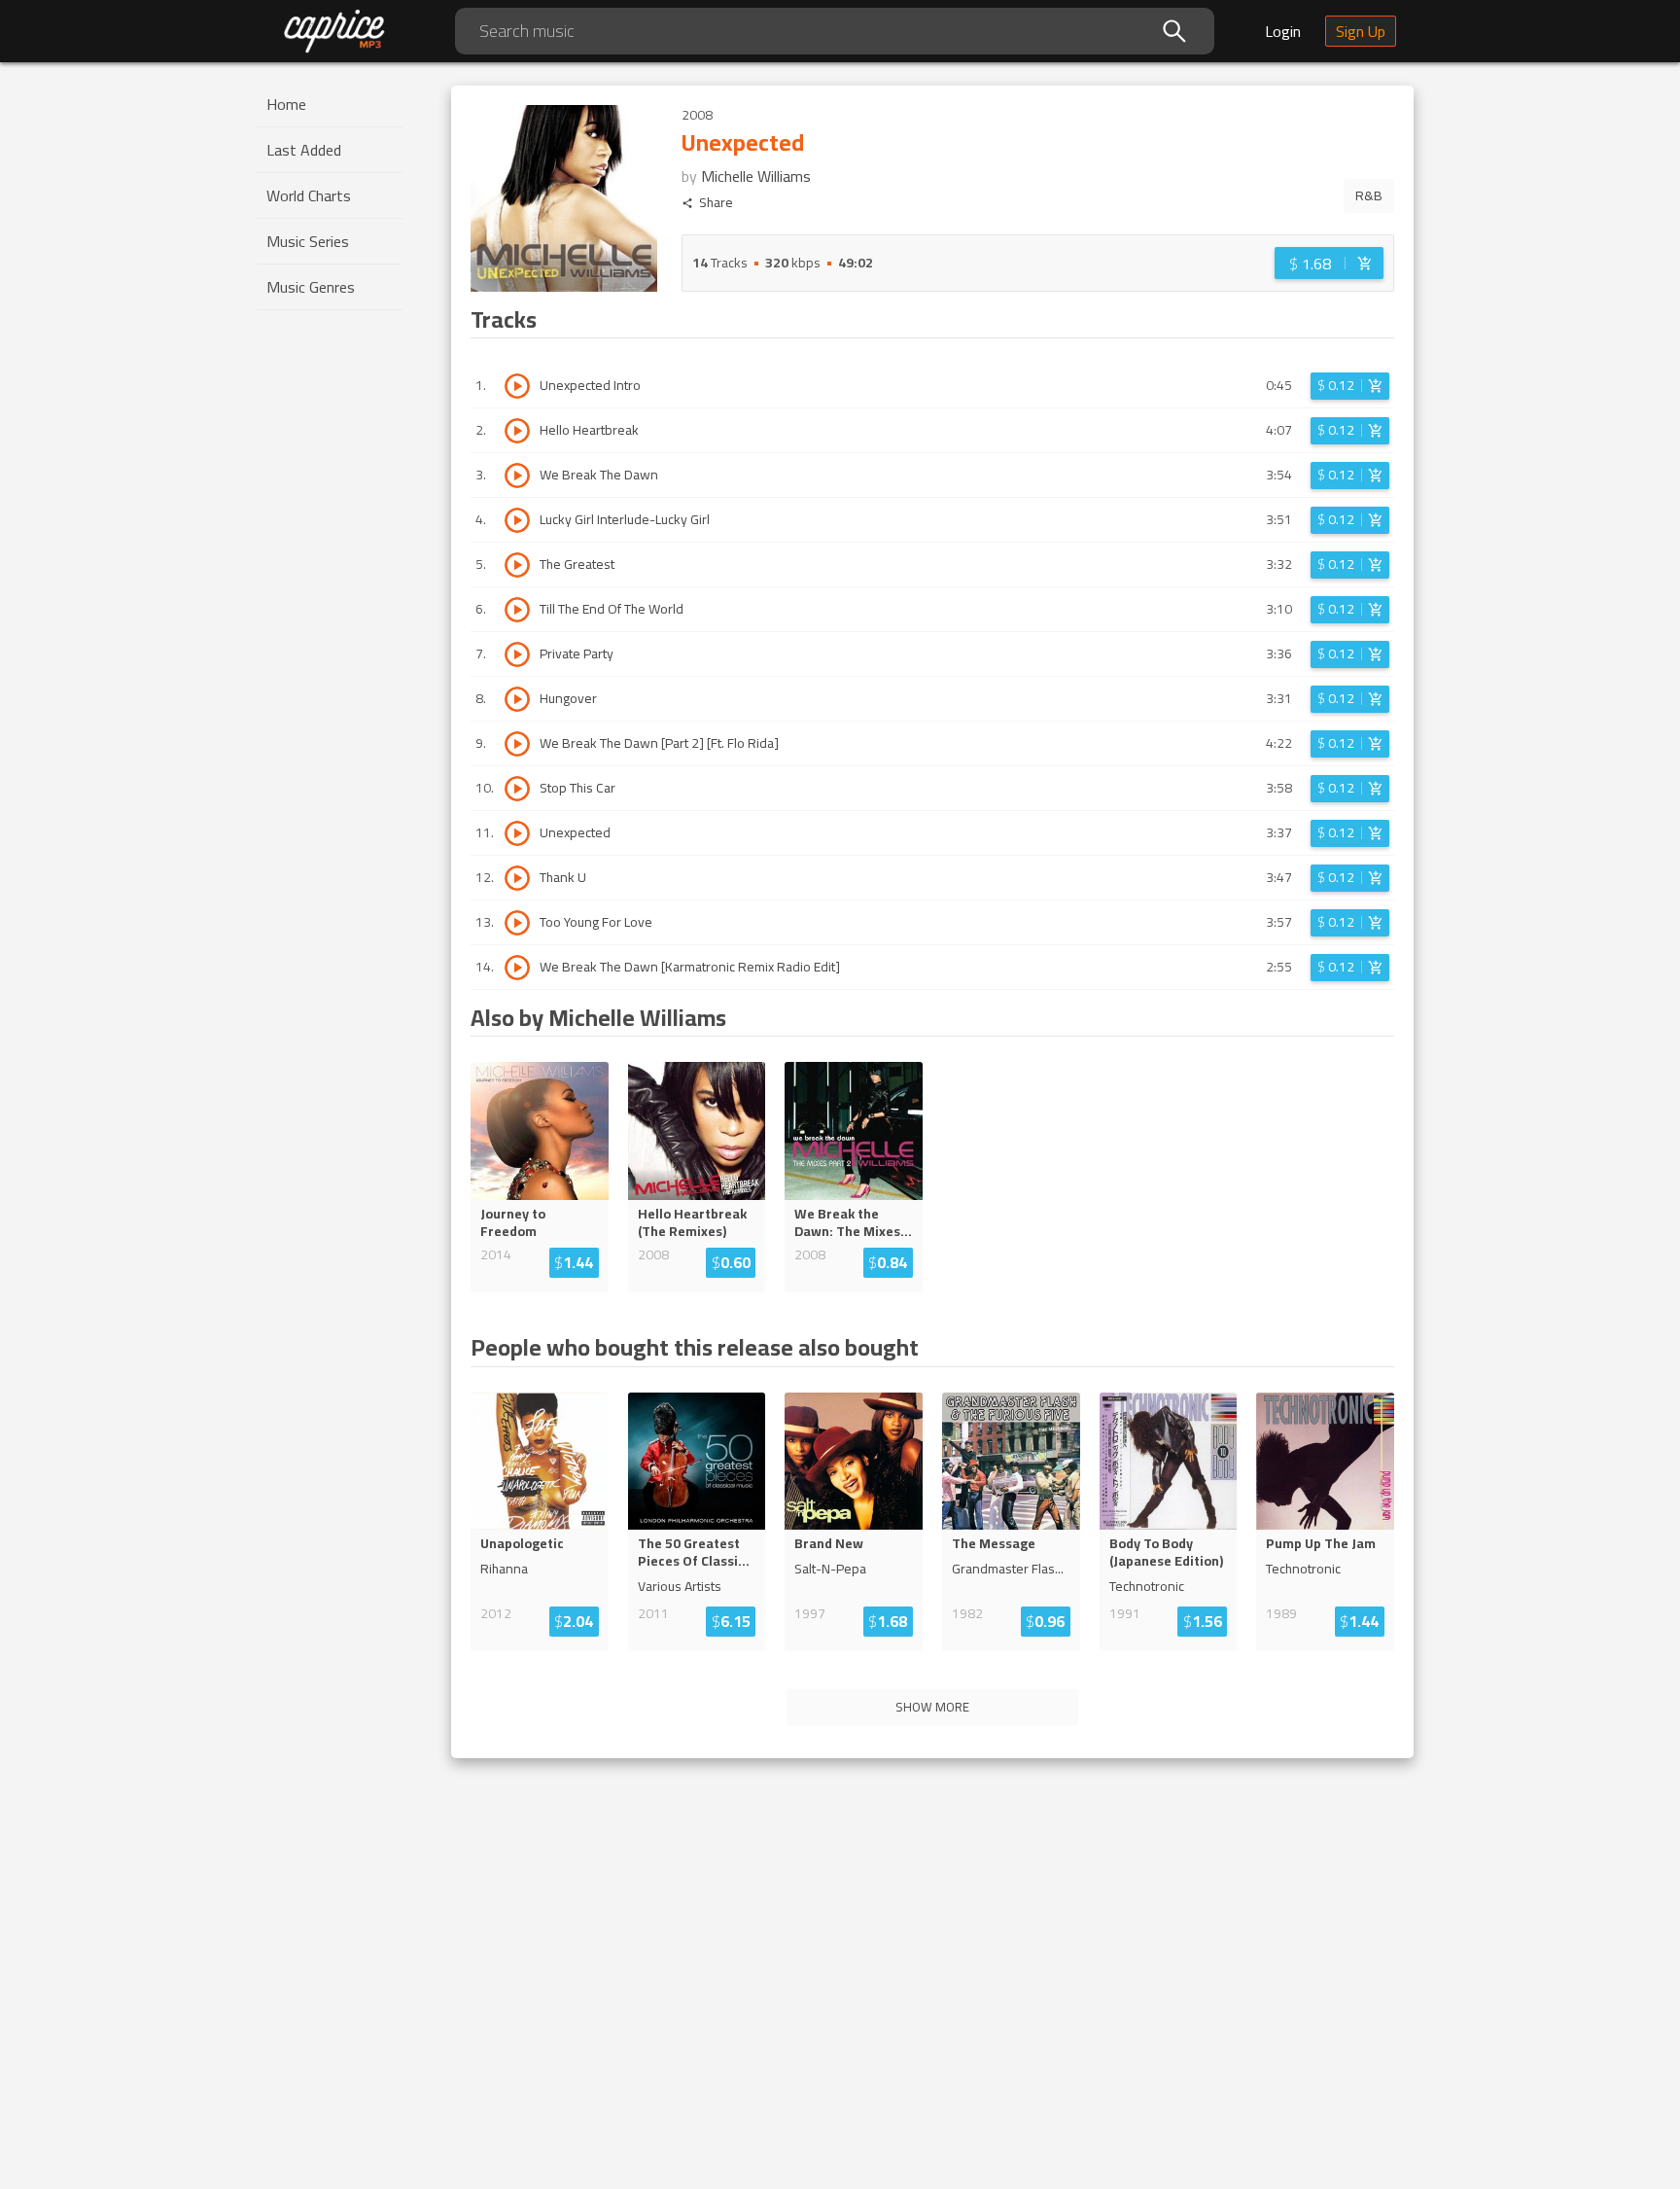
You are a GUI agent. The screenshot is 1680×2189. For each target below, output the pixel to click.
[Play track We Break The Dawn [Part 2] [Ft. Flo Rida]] (517, 744)
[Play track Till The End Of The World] (517, 610)
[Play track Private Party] (517, 654)
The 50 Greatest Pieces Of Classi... (694, 1552)
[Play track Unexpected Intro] (517, 386)
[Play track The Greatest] (517, 565)
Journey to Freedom (513, 1222)
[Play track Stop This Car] (517, 789)
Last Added (304, 150)
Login (1283, 31)
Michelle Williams (756, 176)
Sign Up (1361, 31)
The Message (994, 1543)
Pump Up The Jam (1321, 1543)
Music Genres (311, 287)
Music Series (308, 241)
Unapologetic (522, 1543)
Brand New (829, 1543)
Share (716, 203)
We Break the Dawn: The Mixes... (853, 1222)
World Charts (309, 195)
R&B (1369, 195)
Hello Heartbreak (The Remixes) (692, 1222)
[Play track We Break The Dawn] (517, 476)
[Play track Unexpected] (517, 833)
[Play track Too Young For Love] (517, 923)
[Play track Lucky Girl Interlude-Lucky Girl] (517, 520)
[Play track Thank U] (517, 878)
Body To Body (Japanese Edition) (1166, 1552)
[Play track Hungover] (517, 699)
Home (286, 104)
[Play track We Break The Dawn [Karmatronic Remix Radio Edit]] (517, 968)
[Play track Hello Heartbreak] (517, 431)
